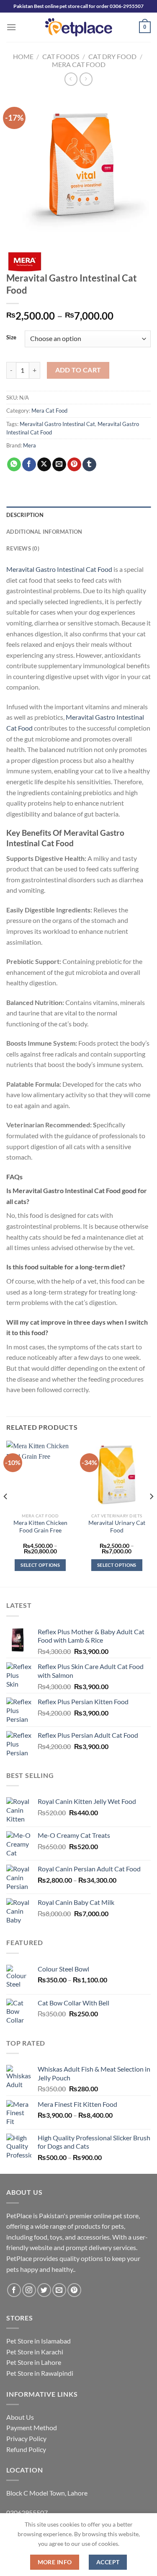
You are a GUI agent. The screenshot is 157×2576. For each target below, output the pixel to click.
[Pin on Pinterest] (74, 465)
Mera (30, 445)
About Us (20, 2417)
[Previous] (6, 1513)
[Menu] (11, 27)
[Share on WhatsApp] (14, 465)
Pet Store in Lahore (34, 2362)
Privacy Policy (26, 2438)
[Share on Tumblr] (89, 465)
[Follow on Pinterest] (74, 2290)
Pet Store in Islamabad (39, 2341)
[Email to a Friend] (59, 465)
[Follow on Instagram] (29, 2290)
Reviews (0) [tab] (23, 548)
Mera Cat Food (79, 64)
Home (23, 56)
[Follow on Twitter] (44, 2290)
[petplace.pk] (78, 27)
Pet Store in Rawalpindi (40, 2373)
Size (11, 338)
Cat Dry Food (112, 56)
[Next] (151, 1513)
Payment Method (32, 2427)
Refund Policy (26, 2449)
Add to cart (78, 370)
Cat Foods (61, 56)
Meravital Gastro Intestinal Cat (57, 424)
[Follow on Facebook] (14, 2290)
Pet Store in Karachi (35, 2352)
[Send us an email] (59, 2290)
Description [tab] (25, 515)
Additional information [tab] (44, 532)
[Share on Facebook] (29, 465)
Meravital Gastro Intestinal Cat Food (59, 569)
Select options (40, 1565)
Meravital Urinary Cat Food (117, 1527)
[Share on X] (44, 465)
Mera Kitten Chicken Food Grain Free (40, 1527)
